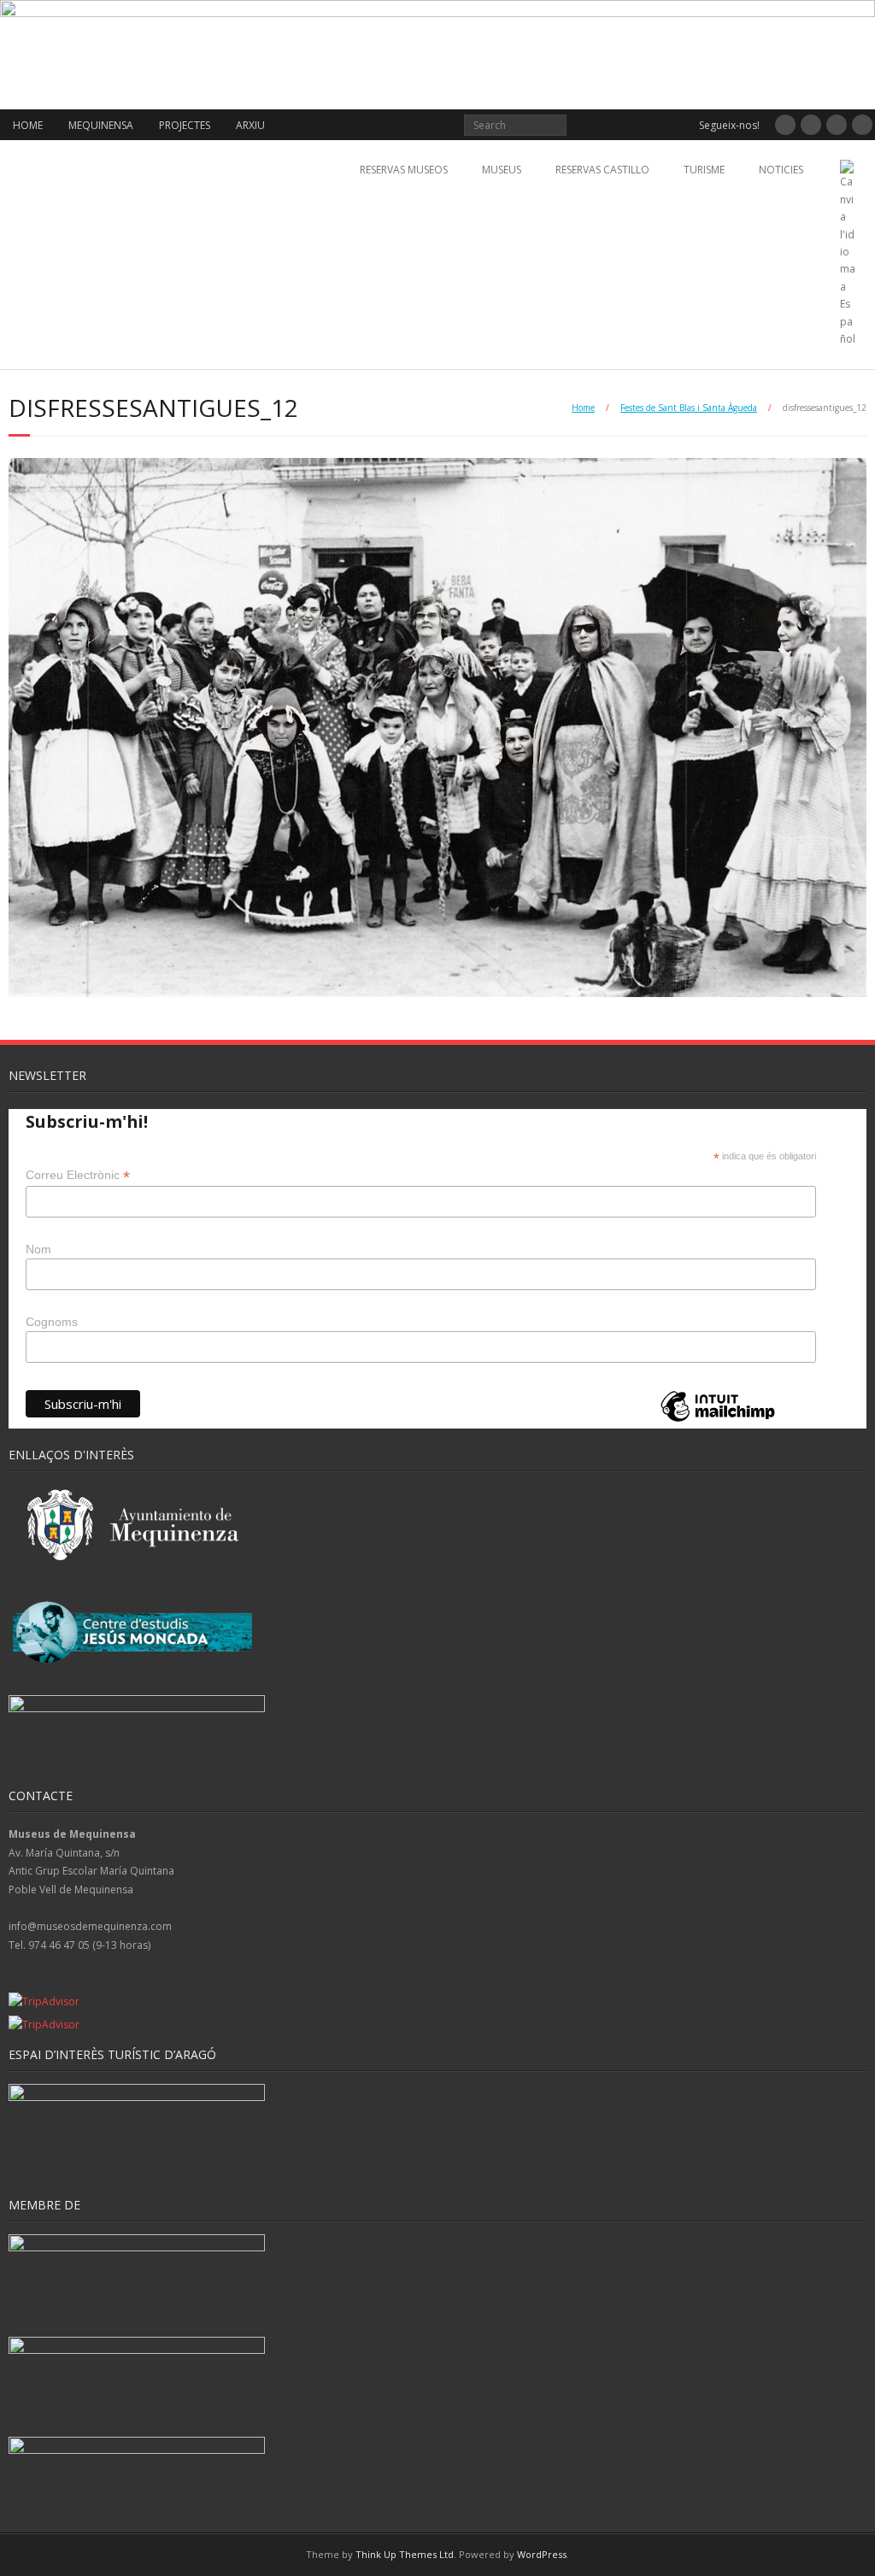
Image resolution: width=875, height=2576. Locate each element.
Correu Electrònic (78, 1175)
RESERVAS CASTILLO (602, 170)
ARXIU (250, 125)
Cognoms (52, 1322)
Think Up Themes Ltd (405, 2554)
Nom (38, 1249)
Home (583, 408)
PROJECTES (185, 125)
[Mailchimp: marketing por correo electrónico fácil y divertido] (718, 1420)
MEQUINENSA (101, 125)
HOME (28, 125)
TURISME (704, 170)
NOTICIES (781, 170)
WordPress (542, 2554)
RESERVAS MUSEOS (404, 170)
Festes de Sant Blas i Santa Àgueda (689, 408)
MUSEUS (502, 170)
